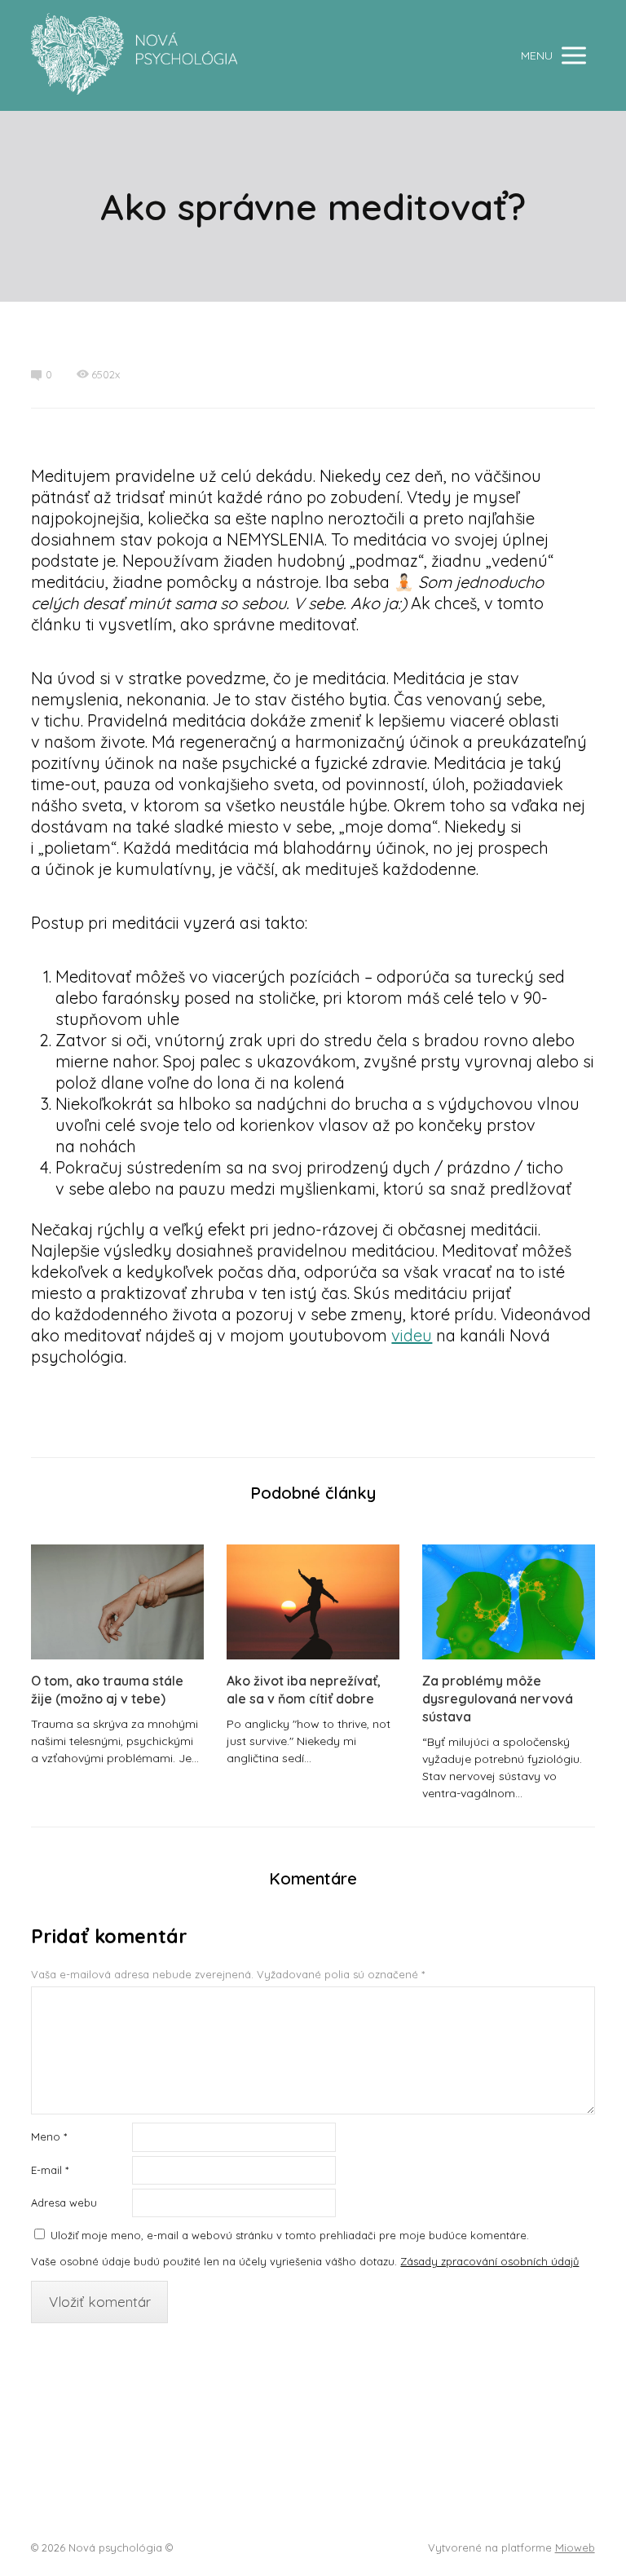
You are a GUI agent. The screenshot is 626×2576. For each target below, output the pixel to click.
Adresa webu (64, 2203)
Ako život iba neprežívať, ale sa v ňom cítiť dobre (304, 1690)
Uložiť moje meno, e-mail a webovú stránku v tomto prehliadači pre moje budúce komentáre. (290, 2235)
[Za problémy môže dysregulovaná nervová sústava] (509, 1602)
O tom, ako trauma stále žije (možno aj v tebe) (107, 1690)
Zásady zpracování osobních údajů (489, 2261)
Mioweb (575, 2547)
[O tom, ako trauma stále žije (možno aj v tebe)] (117, 1602)
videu (412, 1335)
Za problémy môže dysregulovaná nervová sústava (498, 1699)
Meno (49, 2136)
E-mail (50, 2170)
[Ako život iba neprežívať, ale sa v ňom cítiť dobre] (313, 1602)
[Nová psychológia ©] (134, 55)
